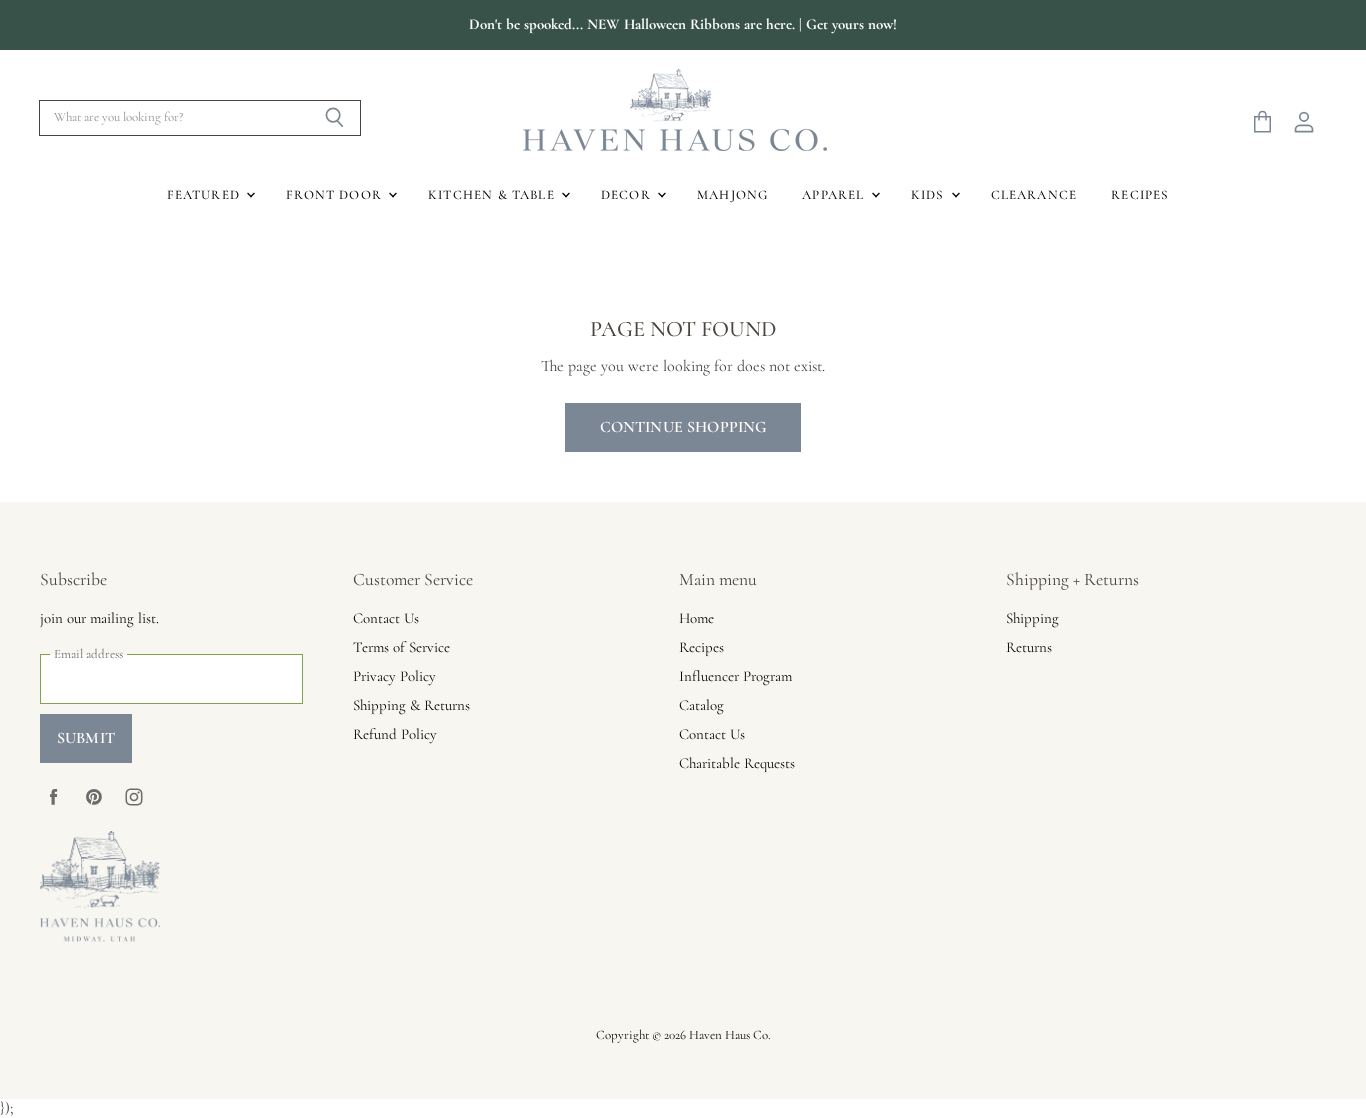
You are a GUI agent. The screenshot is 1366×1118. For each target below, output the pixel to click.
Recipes (701, 647)
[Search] (334, 118)
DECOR (628, 195)
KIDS (930, 195)
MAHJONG (732, 195)
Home (696, 618)
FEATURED (206, 195)
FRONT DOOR (336, 195)
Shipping (1032, 618)
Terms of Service (401, 647)
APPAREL (835, 195)
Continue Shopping (683, 427)
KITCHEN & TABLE (493, 195)
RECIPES (1140, 195)
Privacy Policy (394, 676)
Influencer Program (735, 676)
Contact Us (386, 618)
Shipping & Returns (411, 705)
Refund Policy (395, 734)
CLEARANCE (1034, 195)
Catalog (701, 705)
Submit (86, 738)
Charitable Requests (737, 763)
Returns (1029, 647)
